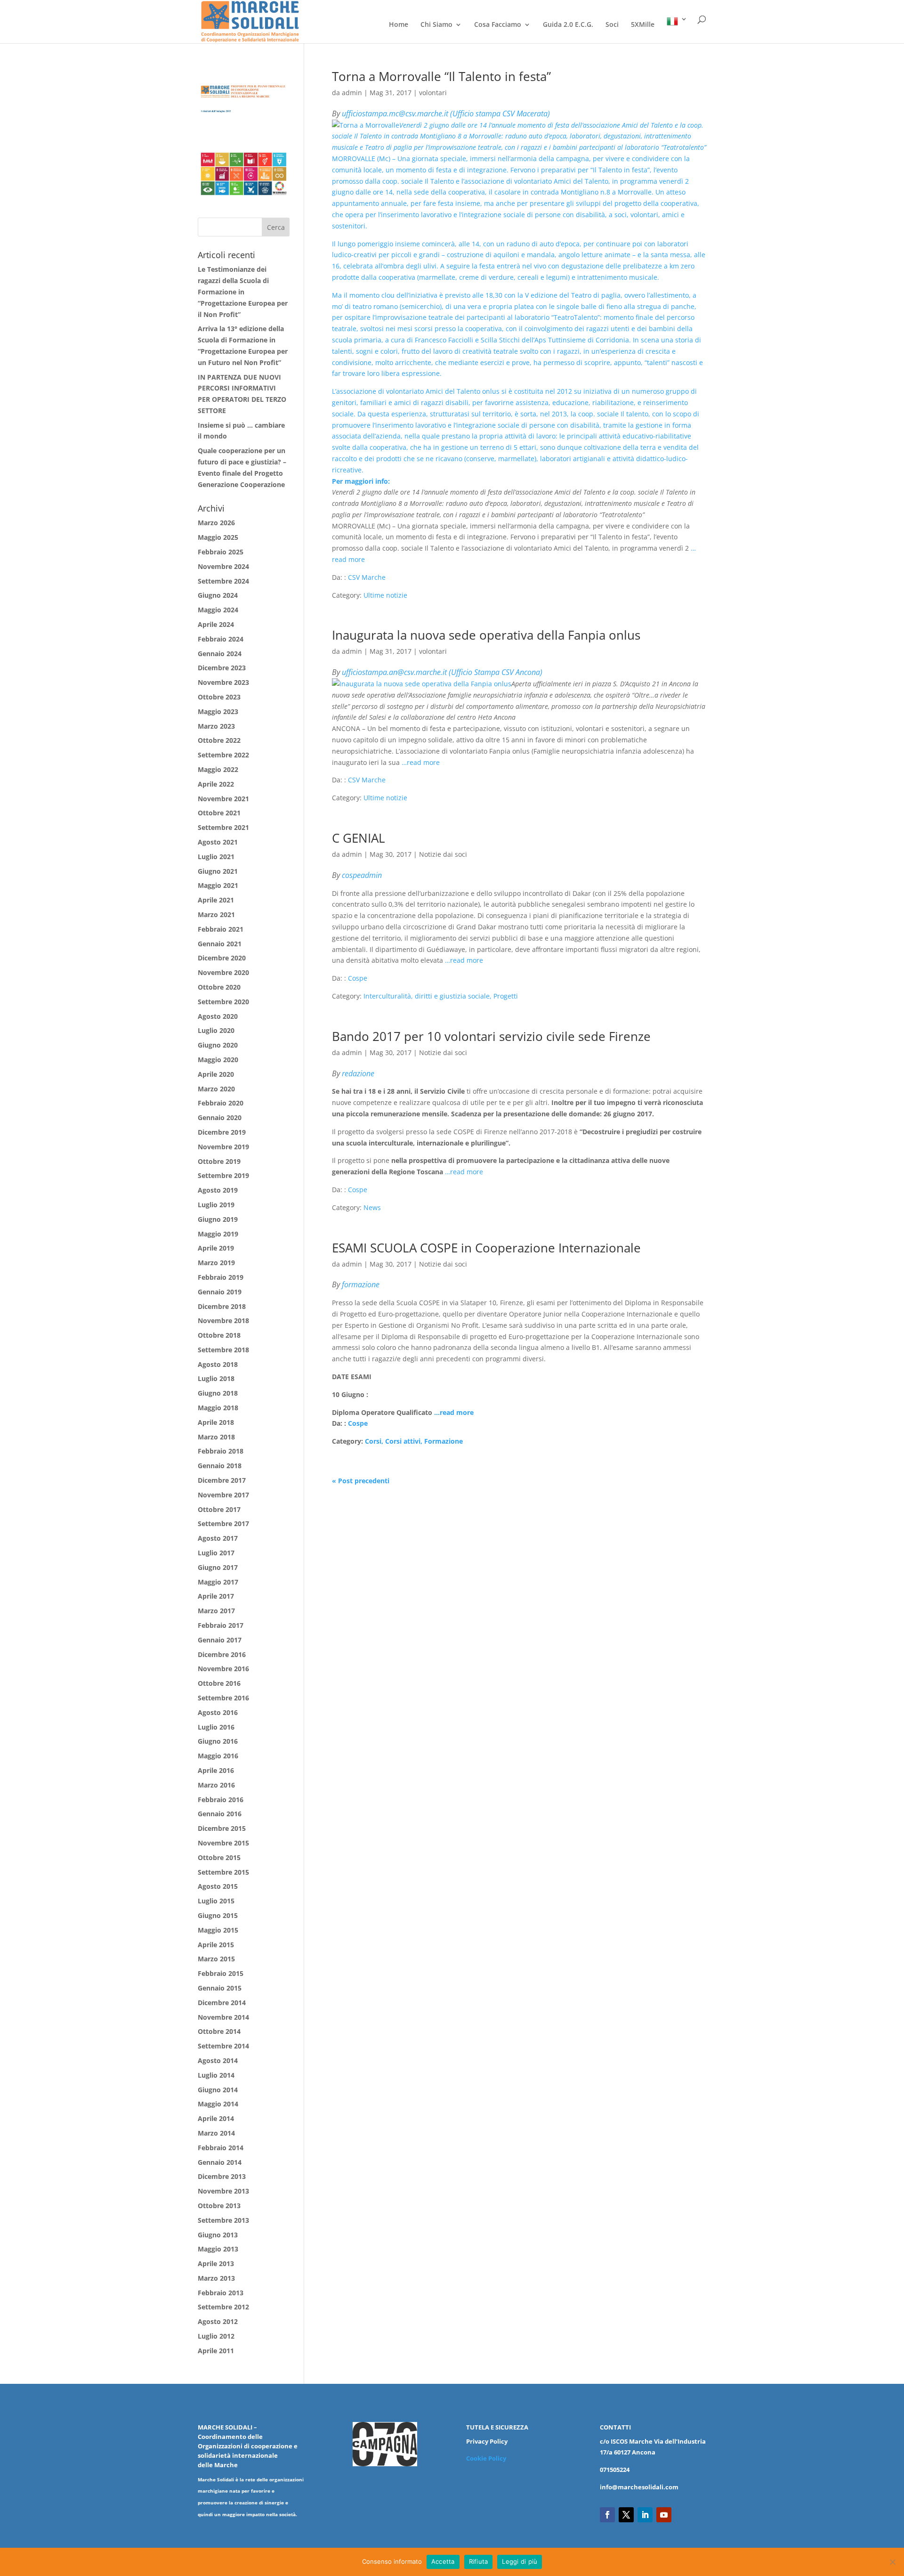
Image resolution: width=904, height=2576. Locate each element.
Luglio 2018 (216, 1378)
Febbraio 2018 (221, 1451)
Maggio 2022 (218, 769)
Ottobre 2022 (219, 740)
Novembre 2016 (223, 1669)
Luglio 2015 (216, 1901)
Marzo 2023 (216, 726)
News (372, 1207)
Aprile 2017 (216, 1596)
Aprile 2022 (216, 784)
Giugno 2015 (218, 1915)
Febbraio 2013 (221, 2293)
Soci (612, 25)
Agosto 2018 (218, 1364)
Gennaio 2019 (220, 1292)
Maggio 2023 (218, 711)
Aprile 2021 (216, 900)
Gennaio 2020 (220, 1117)
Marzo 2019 (216, 1263)
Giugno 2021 (218, 871)
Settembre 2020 (223, 1002)
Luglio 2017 (216, 1553)
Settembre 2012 (223, 2307)
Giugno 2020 (218, 1045)
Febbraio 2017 (221, 1625)
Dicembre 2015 (222, 1828)
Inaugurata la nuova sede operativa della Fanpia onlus (486, 635)
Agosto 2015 (218, 1886)
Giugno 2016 (218, 1741)
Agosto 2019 (218, 1190)
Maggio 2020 (218, 1060)
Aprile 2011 (216, 2351)
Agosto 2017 (218, 1538)
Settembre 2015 (223, 1872)
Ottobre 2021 (219, 813)
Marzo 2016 (216, 1785)
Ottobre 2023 (219, 697)
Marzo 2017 (216, 1611)
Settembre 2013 (223, 2220)
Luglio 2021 (216, 857)
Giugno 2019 (218, 1219)
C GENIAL (359, 838)
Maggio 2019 (218, 1234)
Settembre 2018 (223, 1350)
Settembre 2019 (223, 1175)
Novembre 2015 (223, 1843)
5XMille (643, 25)
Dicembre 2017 (222, 1480)
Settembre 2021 (223, 827)
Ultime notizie (385, 595)
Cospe (358, 978)
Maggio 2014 (218, 2104)
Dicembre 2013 (222, 2176)
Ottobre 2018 (219, 1335)
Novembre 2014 (223, 2017)
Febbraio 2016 (221, 1800)
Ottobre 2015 (219, 1857)
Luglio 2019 (216, 1205)
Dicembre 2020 (222, 958)
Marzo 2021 (216, 914)
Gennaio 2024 (220, 654)
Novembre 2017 (223, 1495)
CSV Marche (367, 577)
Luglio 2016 (216, 1727)
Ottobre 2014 (219, 2031)
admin (352, 93)
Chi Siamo (436, 25)
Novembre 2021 (223, 799)
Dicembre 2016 (222, 1654)
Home (399, 25)
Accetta (443, 2561)
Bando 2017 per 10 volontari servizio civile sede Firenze (491, 1036)
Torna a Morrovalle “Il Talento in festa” (441, 76)
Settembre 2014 (223, 2046)
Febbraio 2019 (221, 1277)
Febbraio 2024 (221, 639)
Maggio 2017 (218, 1582)
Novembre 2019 (223, 1147)
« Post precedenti (361, 1481)
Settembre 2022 (223, 755)
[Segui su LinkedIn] (645, 2515)
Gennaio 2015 (220, 1988)
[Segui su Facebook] (607, 2515)
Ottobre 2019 (219, 1161)
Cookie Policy (486, 2458)
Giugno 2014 (218, 2090)
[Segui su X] (626, 2515)
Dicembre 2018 (222, 1306)
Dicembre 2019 (222, 1132)
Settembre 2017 (223, 1524)
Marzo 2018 (216, 1437)
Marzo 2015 (216, 1959)
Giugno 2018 (218, 1393)
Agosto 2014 (218, 2060)
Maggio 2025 (218, 537)
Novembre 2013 (223, 2191)
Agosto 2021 (218, 842)
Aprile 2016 (216, 1770)
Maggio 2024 (218, 610)
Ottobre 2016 (219, 1683)
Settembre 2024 (223, 581)
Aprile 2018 (216, 1422)
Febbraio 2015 (221, 1973)
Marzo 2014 (216, 2133)
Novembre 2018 (223, 1321)
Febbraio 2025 (221, 552)
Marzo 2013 (216, 2278)
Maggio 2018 (218, 1408)
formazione (361, 1284)
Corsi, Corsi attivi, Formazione (414, 1441)
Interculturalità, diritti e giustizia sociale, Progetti (441, 996)
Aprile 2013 (216, 2263)
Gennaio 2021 (220, 944)
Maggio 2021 (218, 885)
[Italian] (677, 29)
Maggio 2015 (218, 1930)
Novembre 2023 (223, 682)
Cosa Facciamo (498, 25)
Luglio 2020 (216, 1030)
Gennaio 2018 (220, 1466)
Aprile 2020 (216, 1074)
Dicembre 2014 (222, 2003)
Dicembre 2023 (222, 668)
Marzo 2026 (216, 523)
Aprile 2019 (216, 1248)
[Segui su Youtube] (664, 2515)
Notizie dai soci (443, 854)
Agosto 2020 (218, 1016)
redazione (358, 1073)
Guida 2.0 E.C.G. (568, 25)
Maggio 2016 (218, 1756)
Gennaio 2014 (220, 2162)
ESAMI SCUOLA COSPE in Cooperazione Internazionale (486, 1248)
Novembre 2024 (223, 566)
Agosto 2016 (218, 1712)
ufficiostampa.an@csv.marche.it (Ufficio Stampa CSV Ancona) (442, 672)
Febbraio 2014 (221, 2148)
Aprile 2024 (216, 624)
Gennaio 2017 (220, 1640)
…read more (421, 762)
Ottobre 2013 (219, 2206)
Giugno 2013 (218, 2235)
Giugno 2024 (218, 595)
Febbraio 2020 (221, 1103)
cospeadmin (362, 875)
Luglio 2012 (216, 2336)
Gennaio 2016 (220, 1814)
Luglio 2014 (216, 2075)
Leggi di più (520, 2561)
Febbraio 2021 (221, 929)
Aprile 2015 (216, 1945)
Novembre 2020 (223, 972)
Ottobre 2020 (219, 987)
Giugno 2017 (218, 1567)
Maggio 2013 (218, 2249)
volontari (433, 93)
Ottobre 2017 (219, 1509)
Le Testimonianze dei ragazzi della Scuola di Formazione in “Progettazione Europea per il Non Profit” (243, 292)
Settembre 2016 (223, 1698)
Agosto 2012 (218, 2321)
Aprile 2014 (216, 2118)
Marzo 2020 (216, 1089)
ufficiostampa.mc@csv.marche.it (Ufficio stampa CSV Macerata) (446, 114)
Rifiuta (479, 2561)
